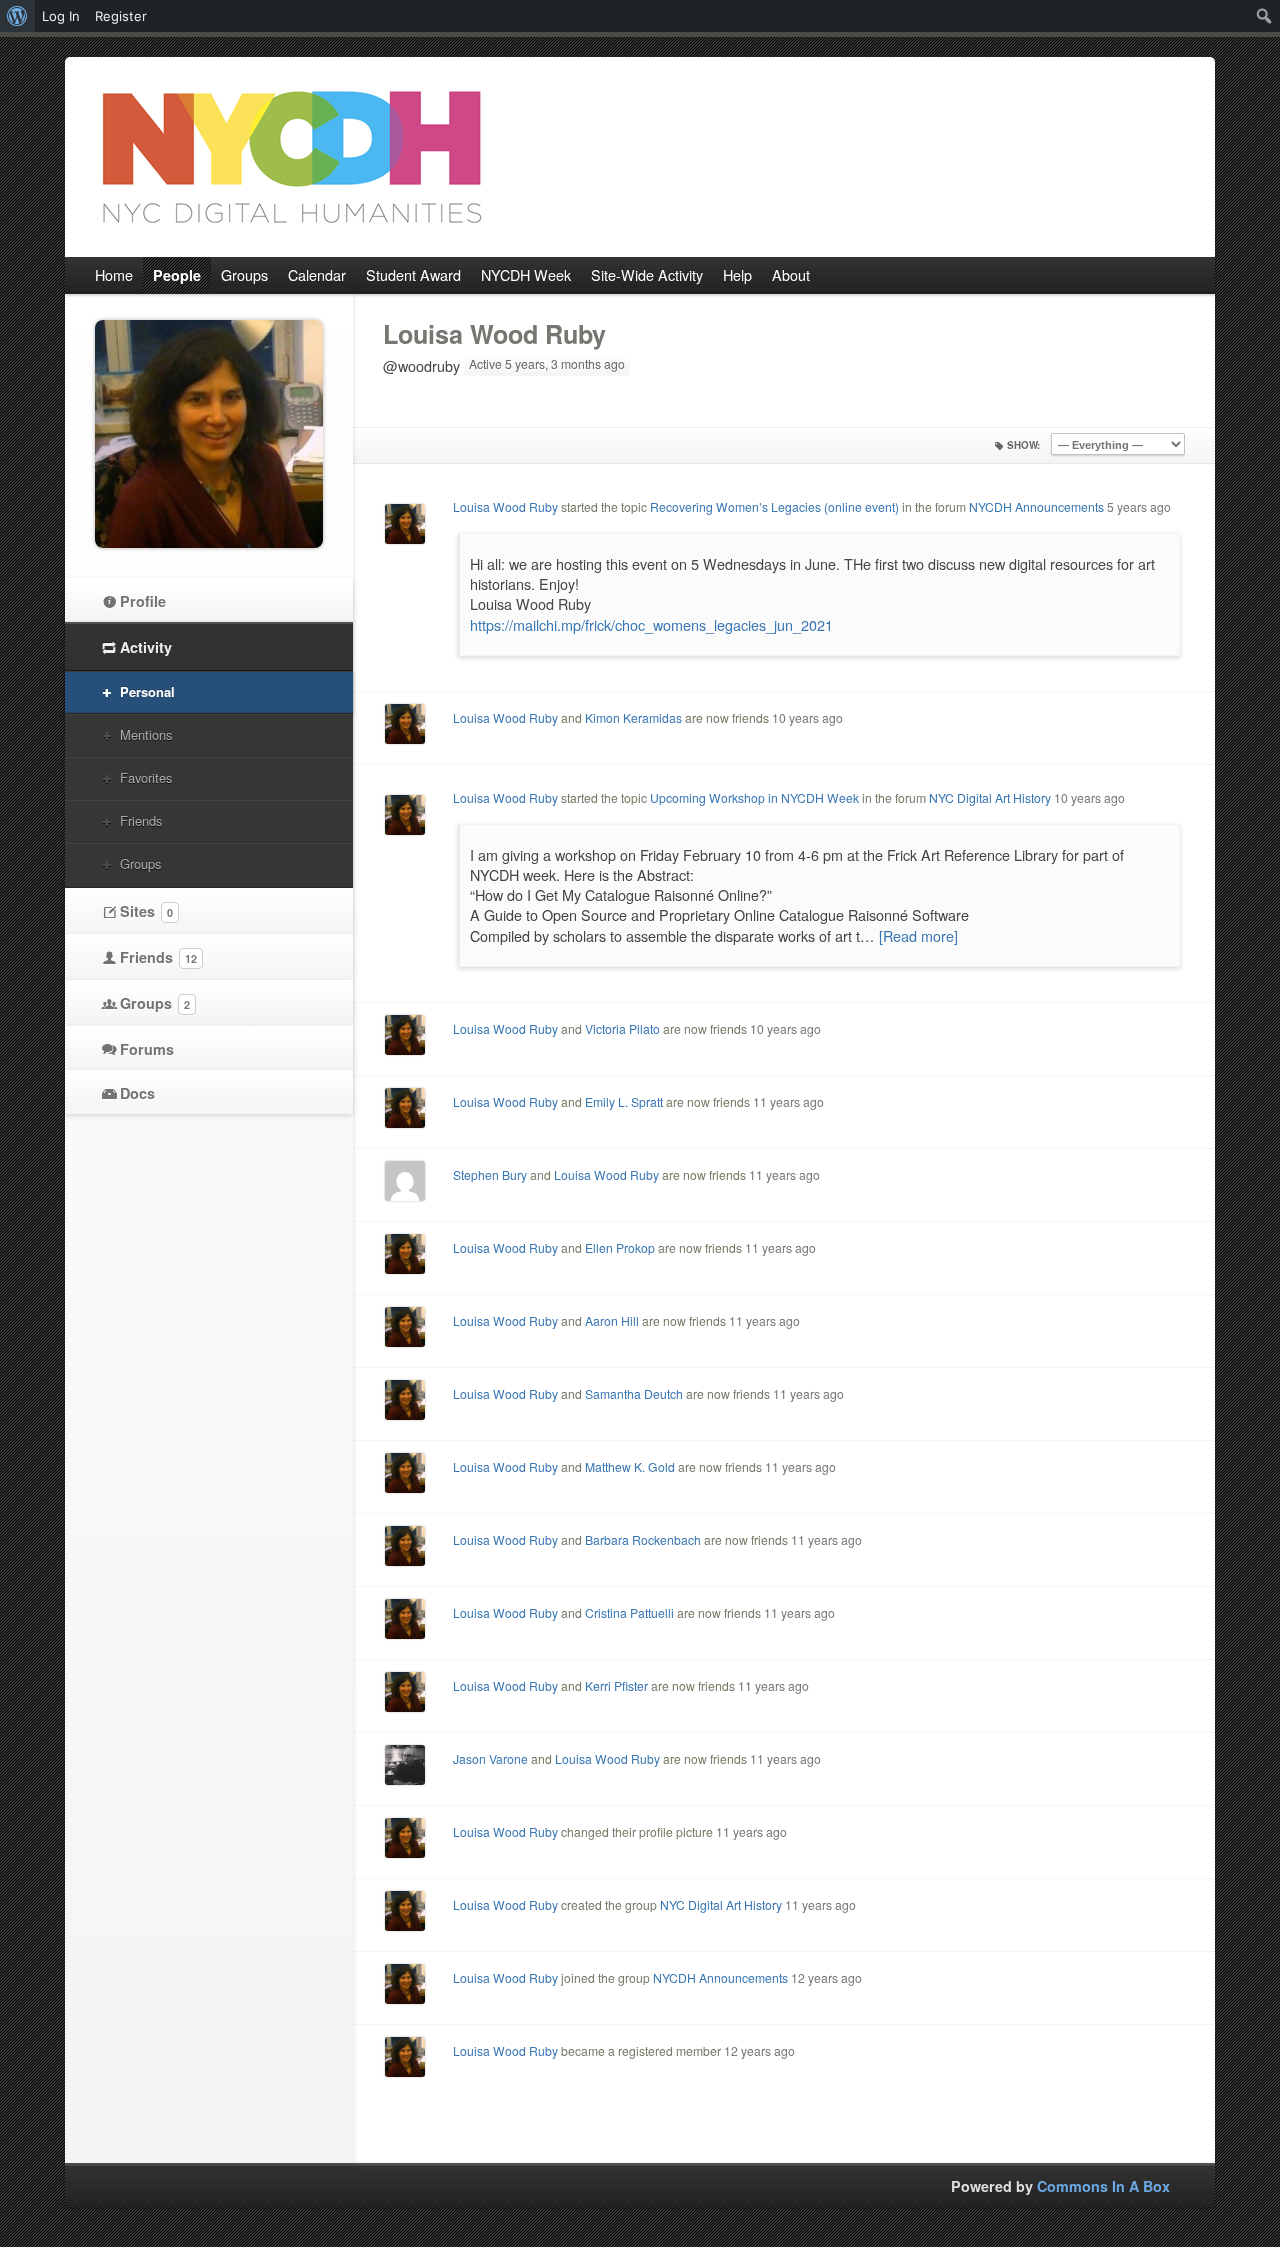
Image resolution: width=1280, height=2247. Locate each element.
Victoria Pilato (622, 1028)
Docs (137, 1093)
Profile (143, 601)
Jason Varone (490, 1758)
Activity (146, 647)
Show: (1023, 445)
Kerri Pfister (616, 1685)
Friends (141, 820)
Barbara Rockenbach (643, 1539)
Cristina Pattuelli (629, 1612)
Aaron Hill (612, 1320)
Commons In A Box (1103, 2186)
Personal (147, 691)
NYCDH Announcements (1036, 506)
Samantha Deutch (634, 1393)
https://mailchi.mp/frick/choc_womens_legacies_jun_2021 (651, 624)
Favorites (146, 777)
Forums (147, 1049)
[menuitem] (17, 16)
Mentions (146, 734)
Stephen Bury (490, 1174)
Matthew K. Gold (630, 1466)
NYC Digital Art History (990, 797)
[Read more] (918, 935)
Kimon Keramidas (633, 717)
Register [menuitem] (121, 16)
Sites (146, 911)
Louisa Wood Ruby (494, 334)
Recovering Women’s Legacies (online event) (774, 506)
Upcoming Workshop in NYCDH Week (754, 797)
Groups (140, 863)
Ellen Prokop (620, 1247)
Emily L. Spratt (624, 1101)
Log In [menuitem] (61, 16)
